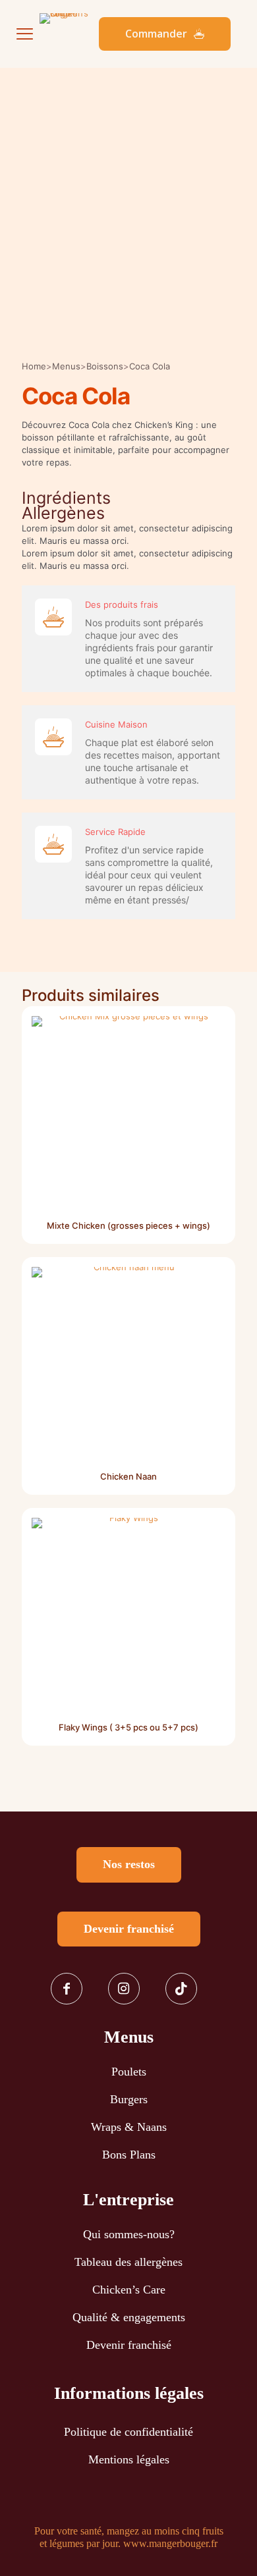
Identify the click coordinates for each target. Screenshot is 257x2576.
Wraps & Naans (129, 2127)
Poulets (129, 2072)
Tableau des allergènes (128, 2262)
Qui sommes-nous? (129, 2234)
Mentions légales (129, 2459)
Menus (66, 366)
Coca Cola (150, 366)
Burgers (129, 2099)
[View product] (210, 1050)
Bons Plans (129, 2155)
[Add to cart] (210, 1031)
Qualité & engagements (129, 2317)
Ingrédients (66, 498)
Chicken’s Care (129, 2290)
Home (34, 366)
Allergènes (63, 513)
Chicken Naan (128, 1476)
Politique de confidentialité (128, 2432)
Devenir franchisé (129, 2345)
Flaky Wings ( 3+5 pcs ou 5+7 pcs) (128, 1727)
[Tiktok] (186, 1989)
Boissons (105, 366)
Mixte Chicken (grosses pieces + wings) (128, 1225)
